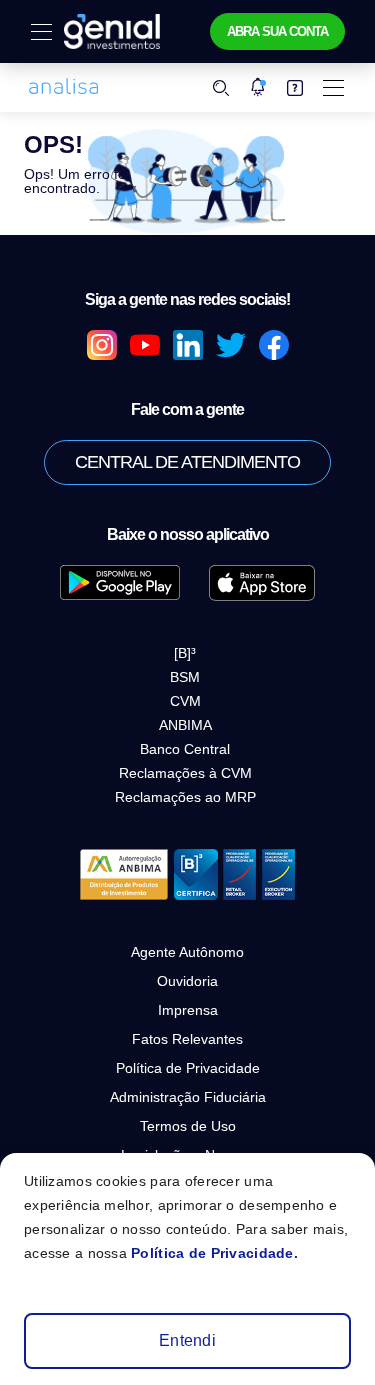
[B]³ (185, 653)
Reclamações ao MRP (185, 797)
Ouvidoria (187, 981)
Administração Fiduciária (188, 1097)
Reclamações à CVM (185, 773)
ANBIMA (185, 725)
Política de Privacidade (188, 1068)
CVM (185, 701)
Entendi (187, 1340)
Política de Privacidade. (214, 1253)
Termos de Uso (188, 1126)
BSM (185, 677)
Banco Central (185, 749)
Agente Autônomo (187, 952)
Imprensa (188, 1010)
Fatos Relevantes (187, 1039)
